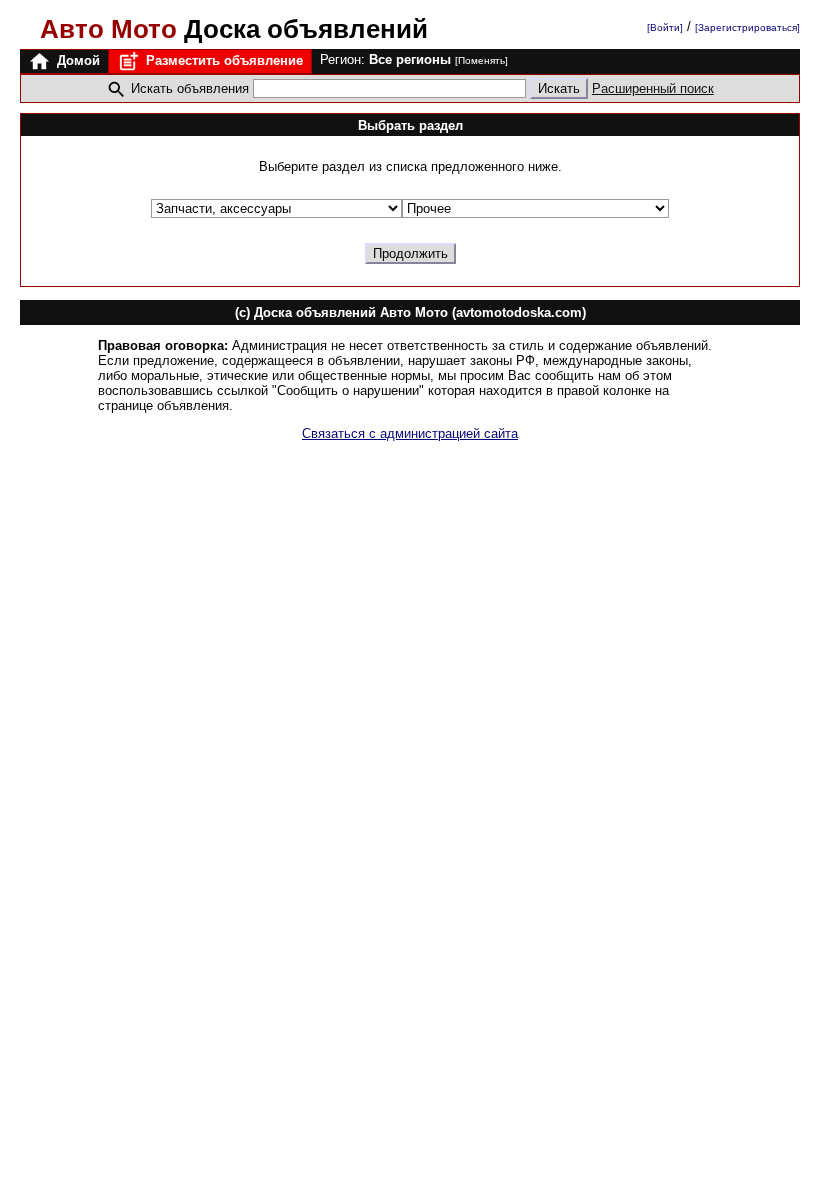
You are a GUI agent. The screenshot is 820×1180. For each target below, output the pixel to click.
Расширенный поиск (653, 88)
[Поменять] (481, 60)
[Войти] (665, 27)
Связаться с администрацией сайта (410, 433)
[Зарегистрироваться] (747, 27)
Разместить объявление (222, 60)
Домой (76, 60)
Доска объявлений (234, 29)
